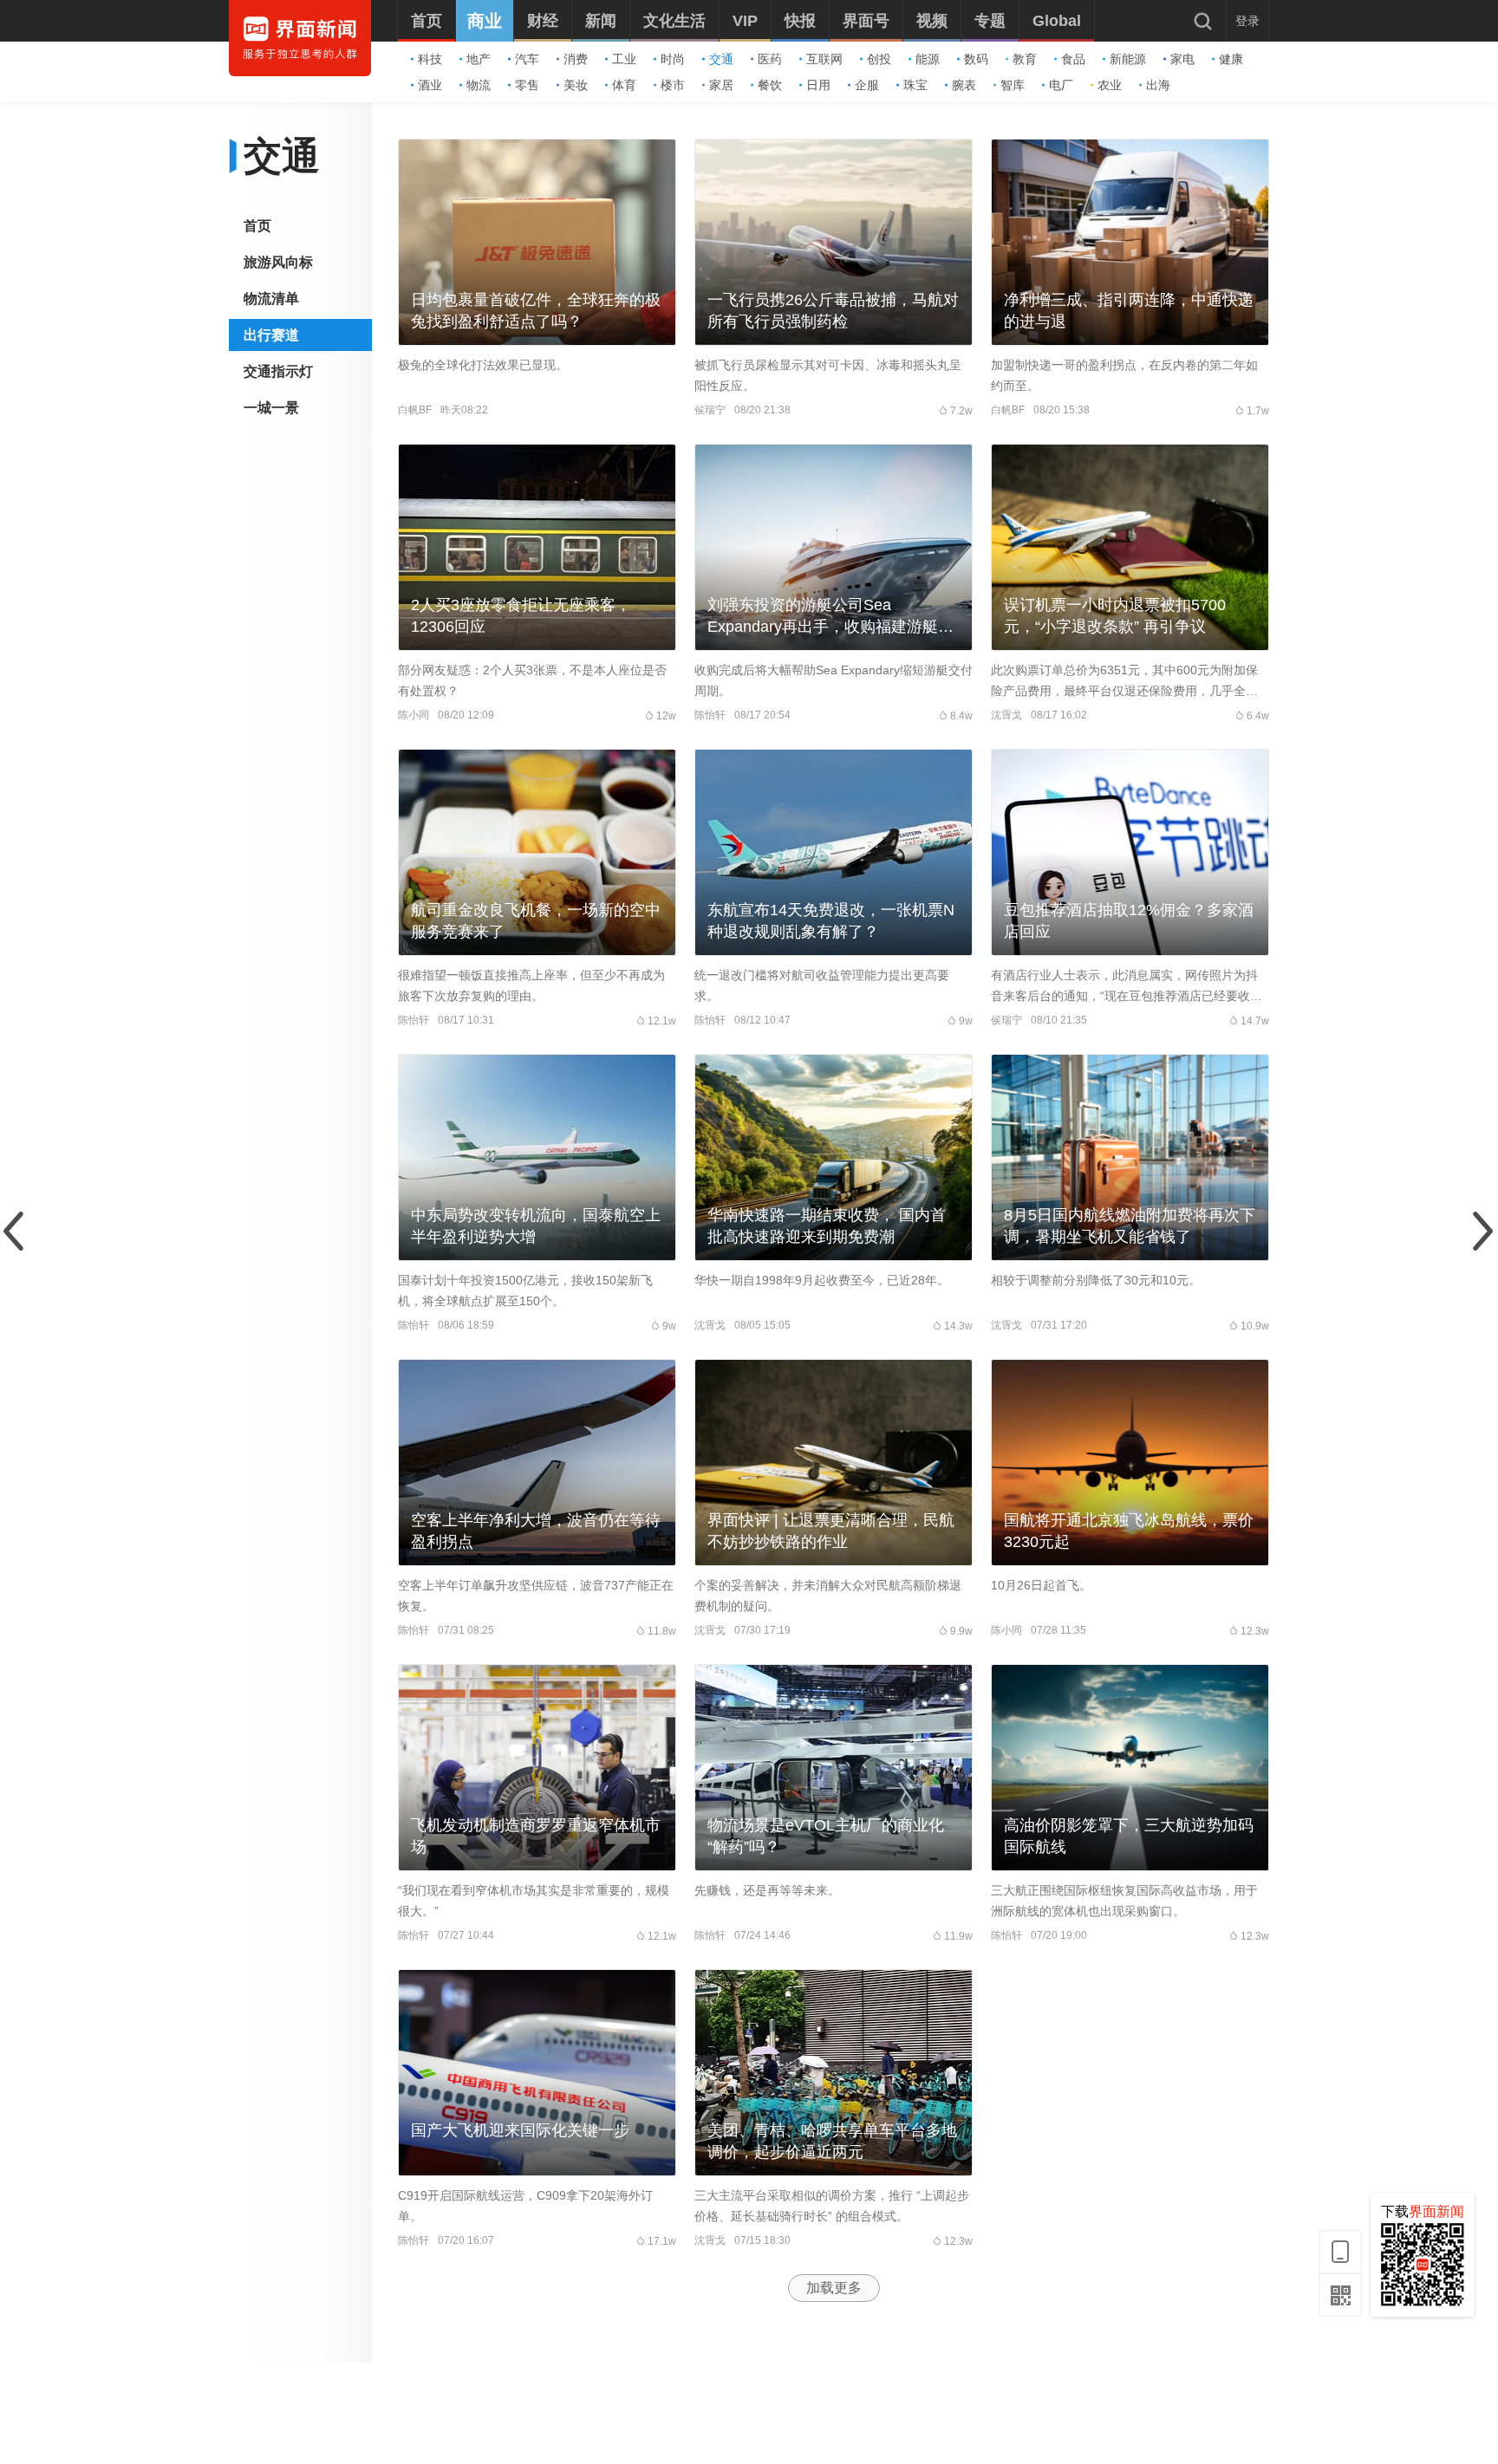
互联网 (824, 59)
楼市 (673, 85)
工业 (624, 59)
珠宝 (915, 85)
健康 (1231, 59)
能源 (928, 59)
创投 (879, 59)
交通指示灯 (278, 371)
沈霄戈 (1006, 715)
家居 (721, 85)
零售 (527, 85)
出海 (1158, 85)
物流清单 (271, 299)
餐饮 (770, 85)
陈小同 (414, 715)
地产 (479, 59)
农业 (1110, 85)
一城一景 (271, 408)
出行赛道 (271, 335)
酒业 (430, 85)
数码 (976, 59)
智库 (1013, 85)
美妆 (576, 85)
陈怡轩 (710, 715)
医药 (770, 59)
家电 (1182, 59)
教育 (1025, 59)
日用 (818, 85)
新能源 (1128, 59)
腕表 (964, 85)
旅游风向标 (278, 262)
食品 (1073, 59)
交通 (721, 59)
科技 (430, 59)
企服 (867, 85)
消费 (576, 59)
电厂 (1061, 85)
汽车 (527, 59)
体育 (624, 85)
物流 (479, 85)
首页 (257, 226)
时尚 (673, 59)
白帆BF (415, 410)
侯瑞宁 (710, 410)
